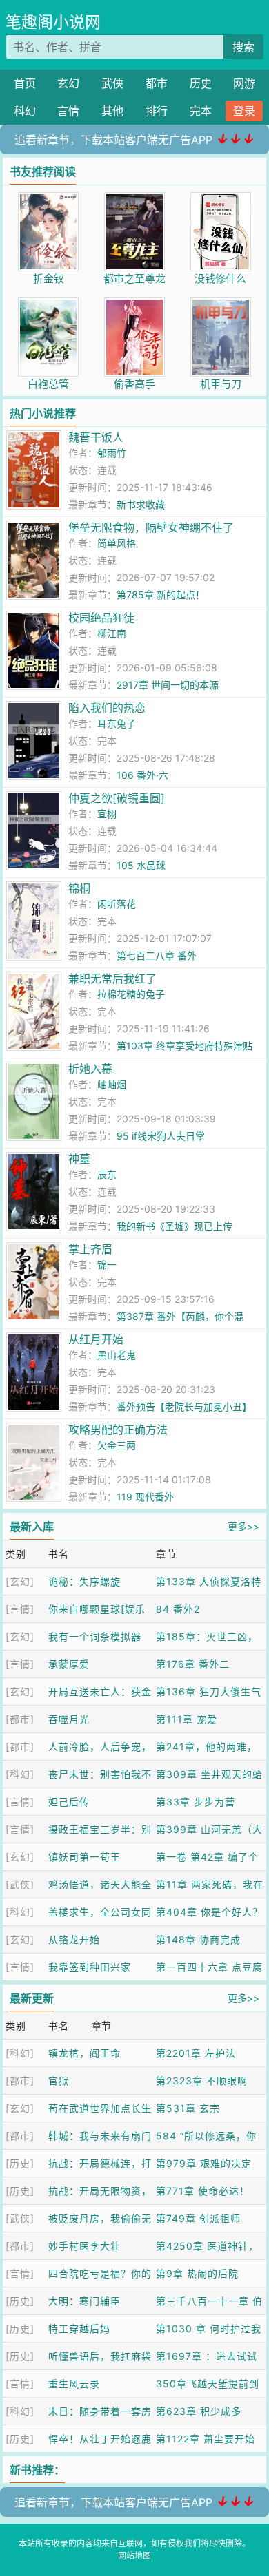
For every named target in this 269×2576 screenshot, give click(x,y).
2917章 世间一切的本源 (168, 685)
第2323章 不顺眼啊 (202, 2081)
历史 (201, 83)
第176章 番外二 (193, 1664)
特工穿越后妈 (79, 2328)
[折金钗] (48, 199)
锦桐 (79, 888)
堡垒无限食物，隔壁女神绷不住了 (151, 527)
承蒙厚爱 (69, 1664)
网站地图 (134, 2556)
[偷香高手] (134, 305)
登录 (244, 111)
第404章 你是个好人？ (209, 1912)
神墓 (79, 1159)
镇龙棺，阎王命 (84, 2053)
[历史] (20, 2163)
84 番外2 (178, 1609)
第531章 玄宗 (188, 2108)
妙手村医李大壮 (84, 2246)
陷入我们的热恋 (107, 708)
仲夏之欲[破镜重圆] (117, 798)
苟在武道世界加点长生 (100, 2108)
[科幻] (20, 1774)
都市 (157, 83)
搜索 (243, 47)
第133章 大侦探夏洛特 (209, 1581)
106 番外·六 (142, 775)
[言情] (20, 1609)
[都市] (20, 1719)
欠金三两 (117, 1445)
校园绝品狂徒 (101, 618)
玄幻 (68, 83)
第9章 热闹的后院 (197, 2273)
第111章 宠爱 (187, 1719)
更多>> (243, 1526)
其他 (112, 111)
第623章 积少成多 (199, 2411)
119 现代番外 (145, 1497)
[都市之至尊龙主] (134, 199)
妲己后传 (69, 1802)
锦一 (107, 1265)
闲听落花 (117, 904)
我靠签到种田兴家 (90, 1967)
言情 (68, 111)
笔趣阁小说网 (53, 22)
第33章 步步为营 (196, 1802)
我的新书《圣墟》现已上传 (175, 1226)
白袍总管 (48, 384)
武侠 (112, 83)
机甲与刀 (221, 384)
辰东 (107, 1174)
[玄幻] (20, 1581)
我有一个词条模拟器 (95, 1636)
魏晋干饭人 (96, 437)
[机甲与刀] (221, 305)
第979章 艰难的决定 (204, 2163)
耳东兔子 (117, 723)
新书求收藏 (141, 504)
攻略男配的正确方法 (118, 1430)
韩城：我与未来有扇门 (100, 2136)
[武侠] (20, 1884)
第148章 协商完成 (198, 1939)
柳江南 (112, 633)
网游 (244, 83)
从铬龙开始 (74, 1939)
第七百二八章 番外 (157, 955)
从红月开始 (96, 1339)
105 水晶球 (141, 865)
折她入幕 (90, 1069)
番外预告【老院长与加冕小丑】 (184, 1406)
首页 (25, 83)
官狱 (59, 2081)
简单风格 (117, 543)
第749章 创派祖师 (198, 2218)
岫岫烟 (112, 1084)
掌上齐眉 (90, 1249)
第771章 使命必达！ (203, 2191)
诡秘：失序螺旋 (84, 1581)
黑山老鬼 (117, 1355)
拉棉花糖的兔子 (131, 994)
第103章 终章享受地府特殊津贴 (185, 1046)
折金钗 (49, 279)
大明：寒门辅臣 (84, 2301)
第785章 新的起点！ (161, 595)
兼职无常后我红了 (112, 978)
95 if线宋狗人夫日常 (161, 1136)
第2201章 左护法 (196, 2053)
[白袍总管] (48, 305)
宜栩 (107, 814)
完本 (201, 111)
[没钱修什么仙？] (221, 199)
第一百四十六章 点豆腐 (209, 1967)
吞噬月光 (69, 1719)
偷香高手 (134, 384)
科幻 (25, 111)
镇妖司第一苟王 (84, 1857)
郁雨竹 (112, 453)
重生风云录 (74, 2384)
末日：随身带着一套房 (100, 2411)
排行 (157, 111)
